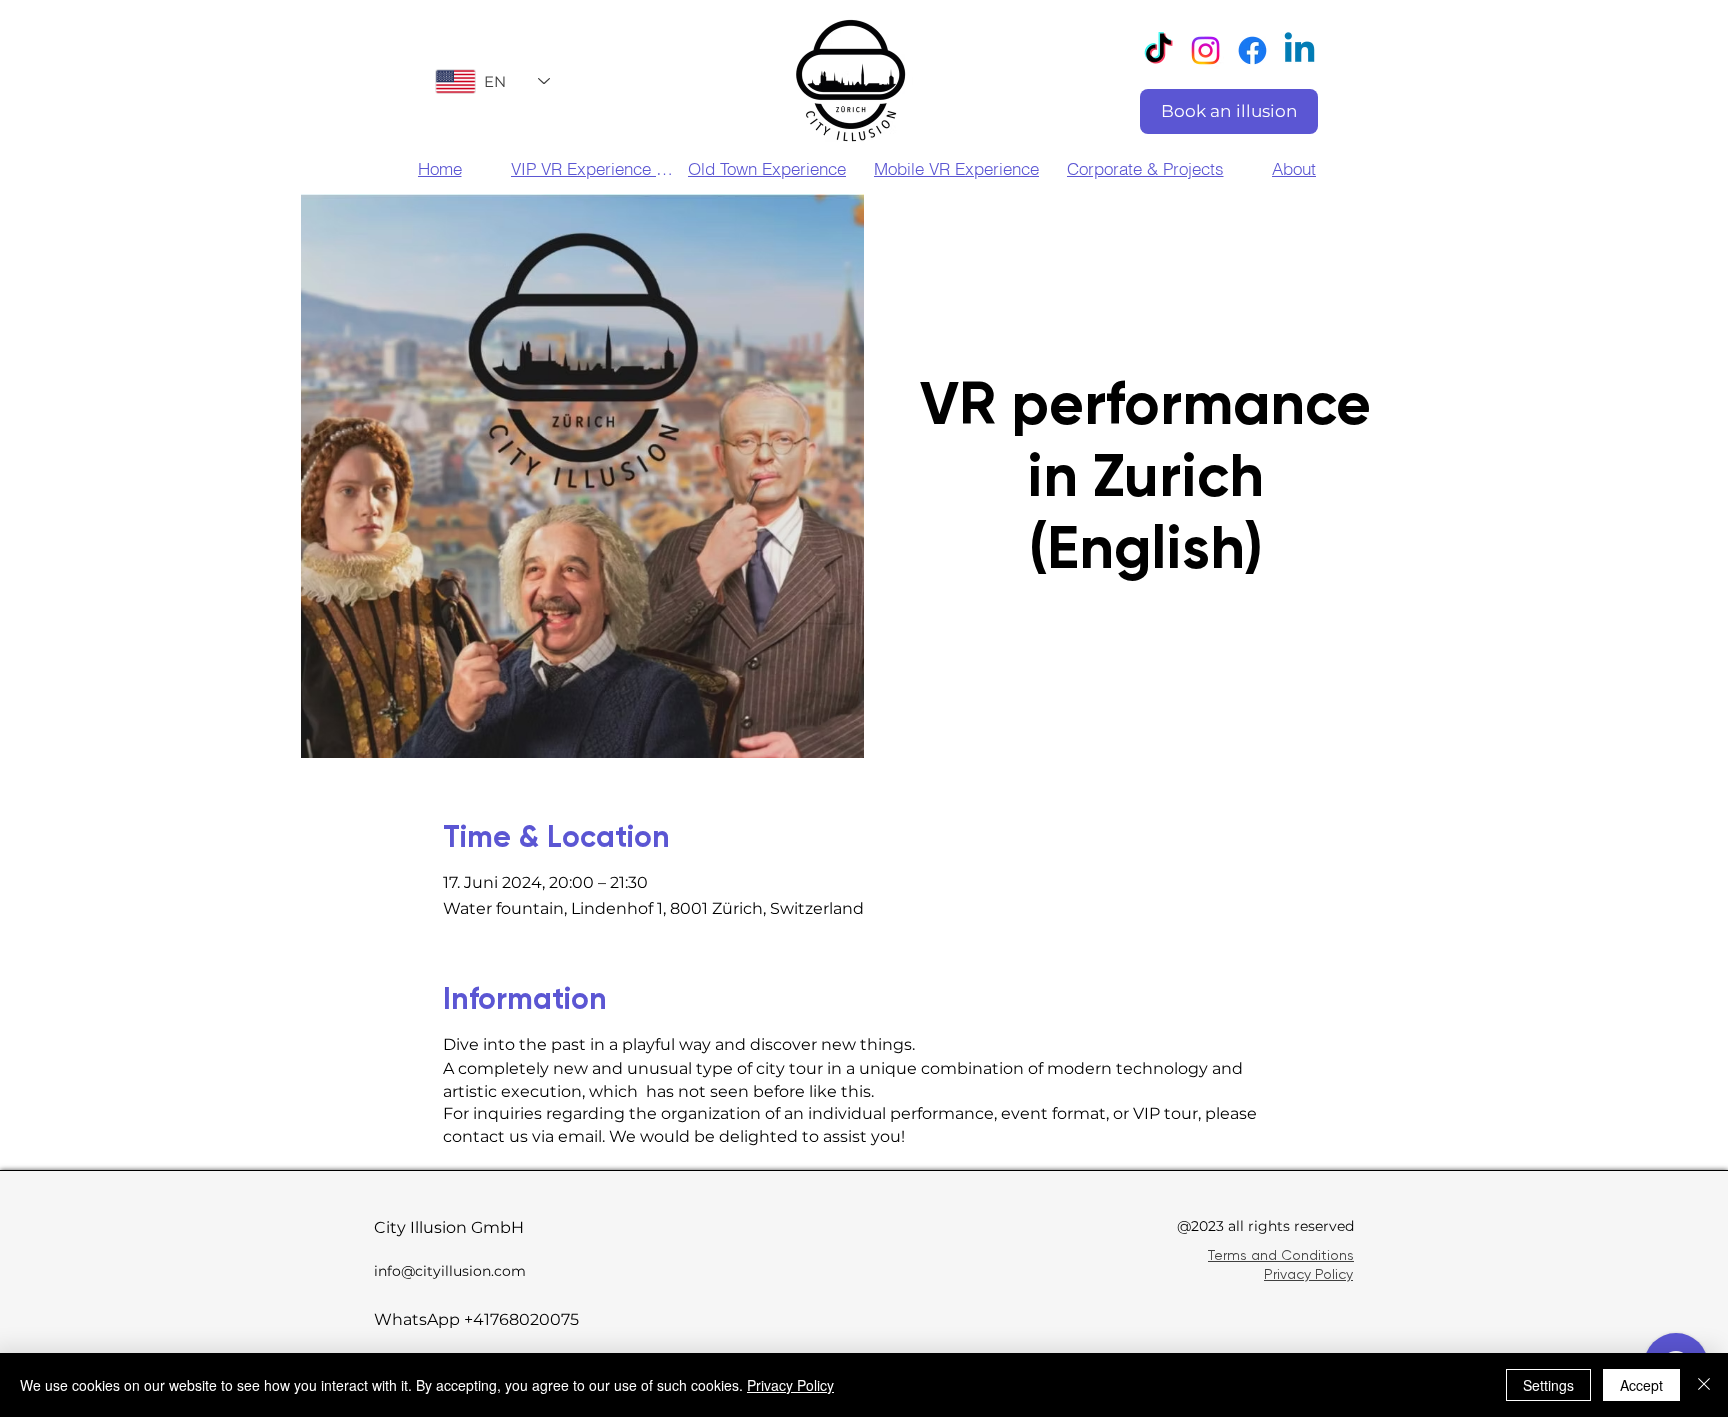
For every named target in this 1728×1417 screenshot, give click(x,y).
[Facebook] (1252, 50)
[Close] (1704, 1385)
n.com (504, 1271)
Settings (1548, 1385)
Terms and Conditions (1281, 1255)
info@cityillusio (428, 1271)
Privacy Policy (1308, 1274)
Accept (1641, 1385)
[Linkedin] (1299, 50)
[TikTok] (1158, 50)
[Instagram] (1205, 50)
